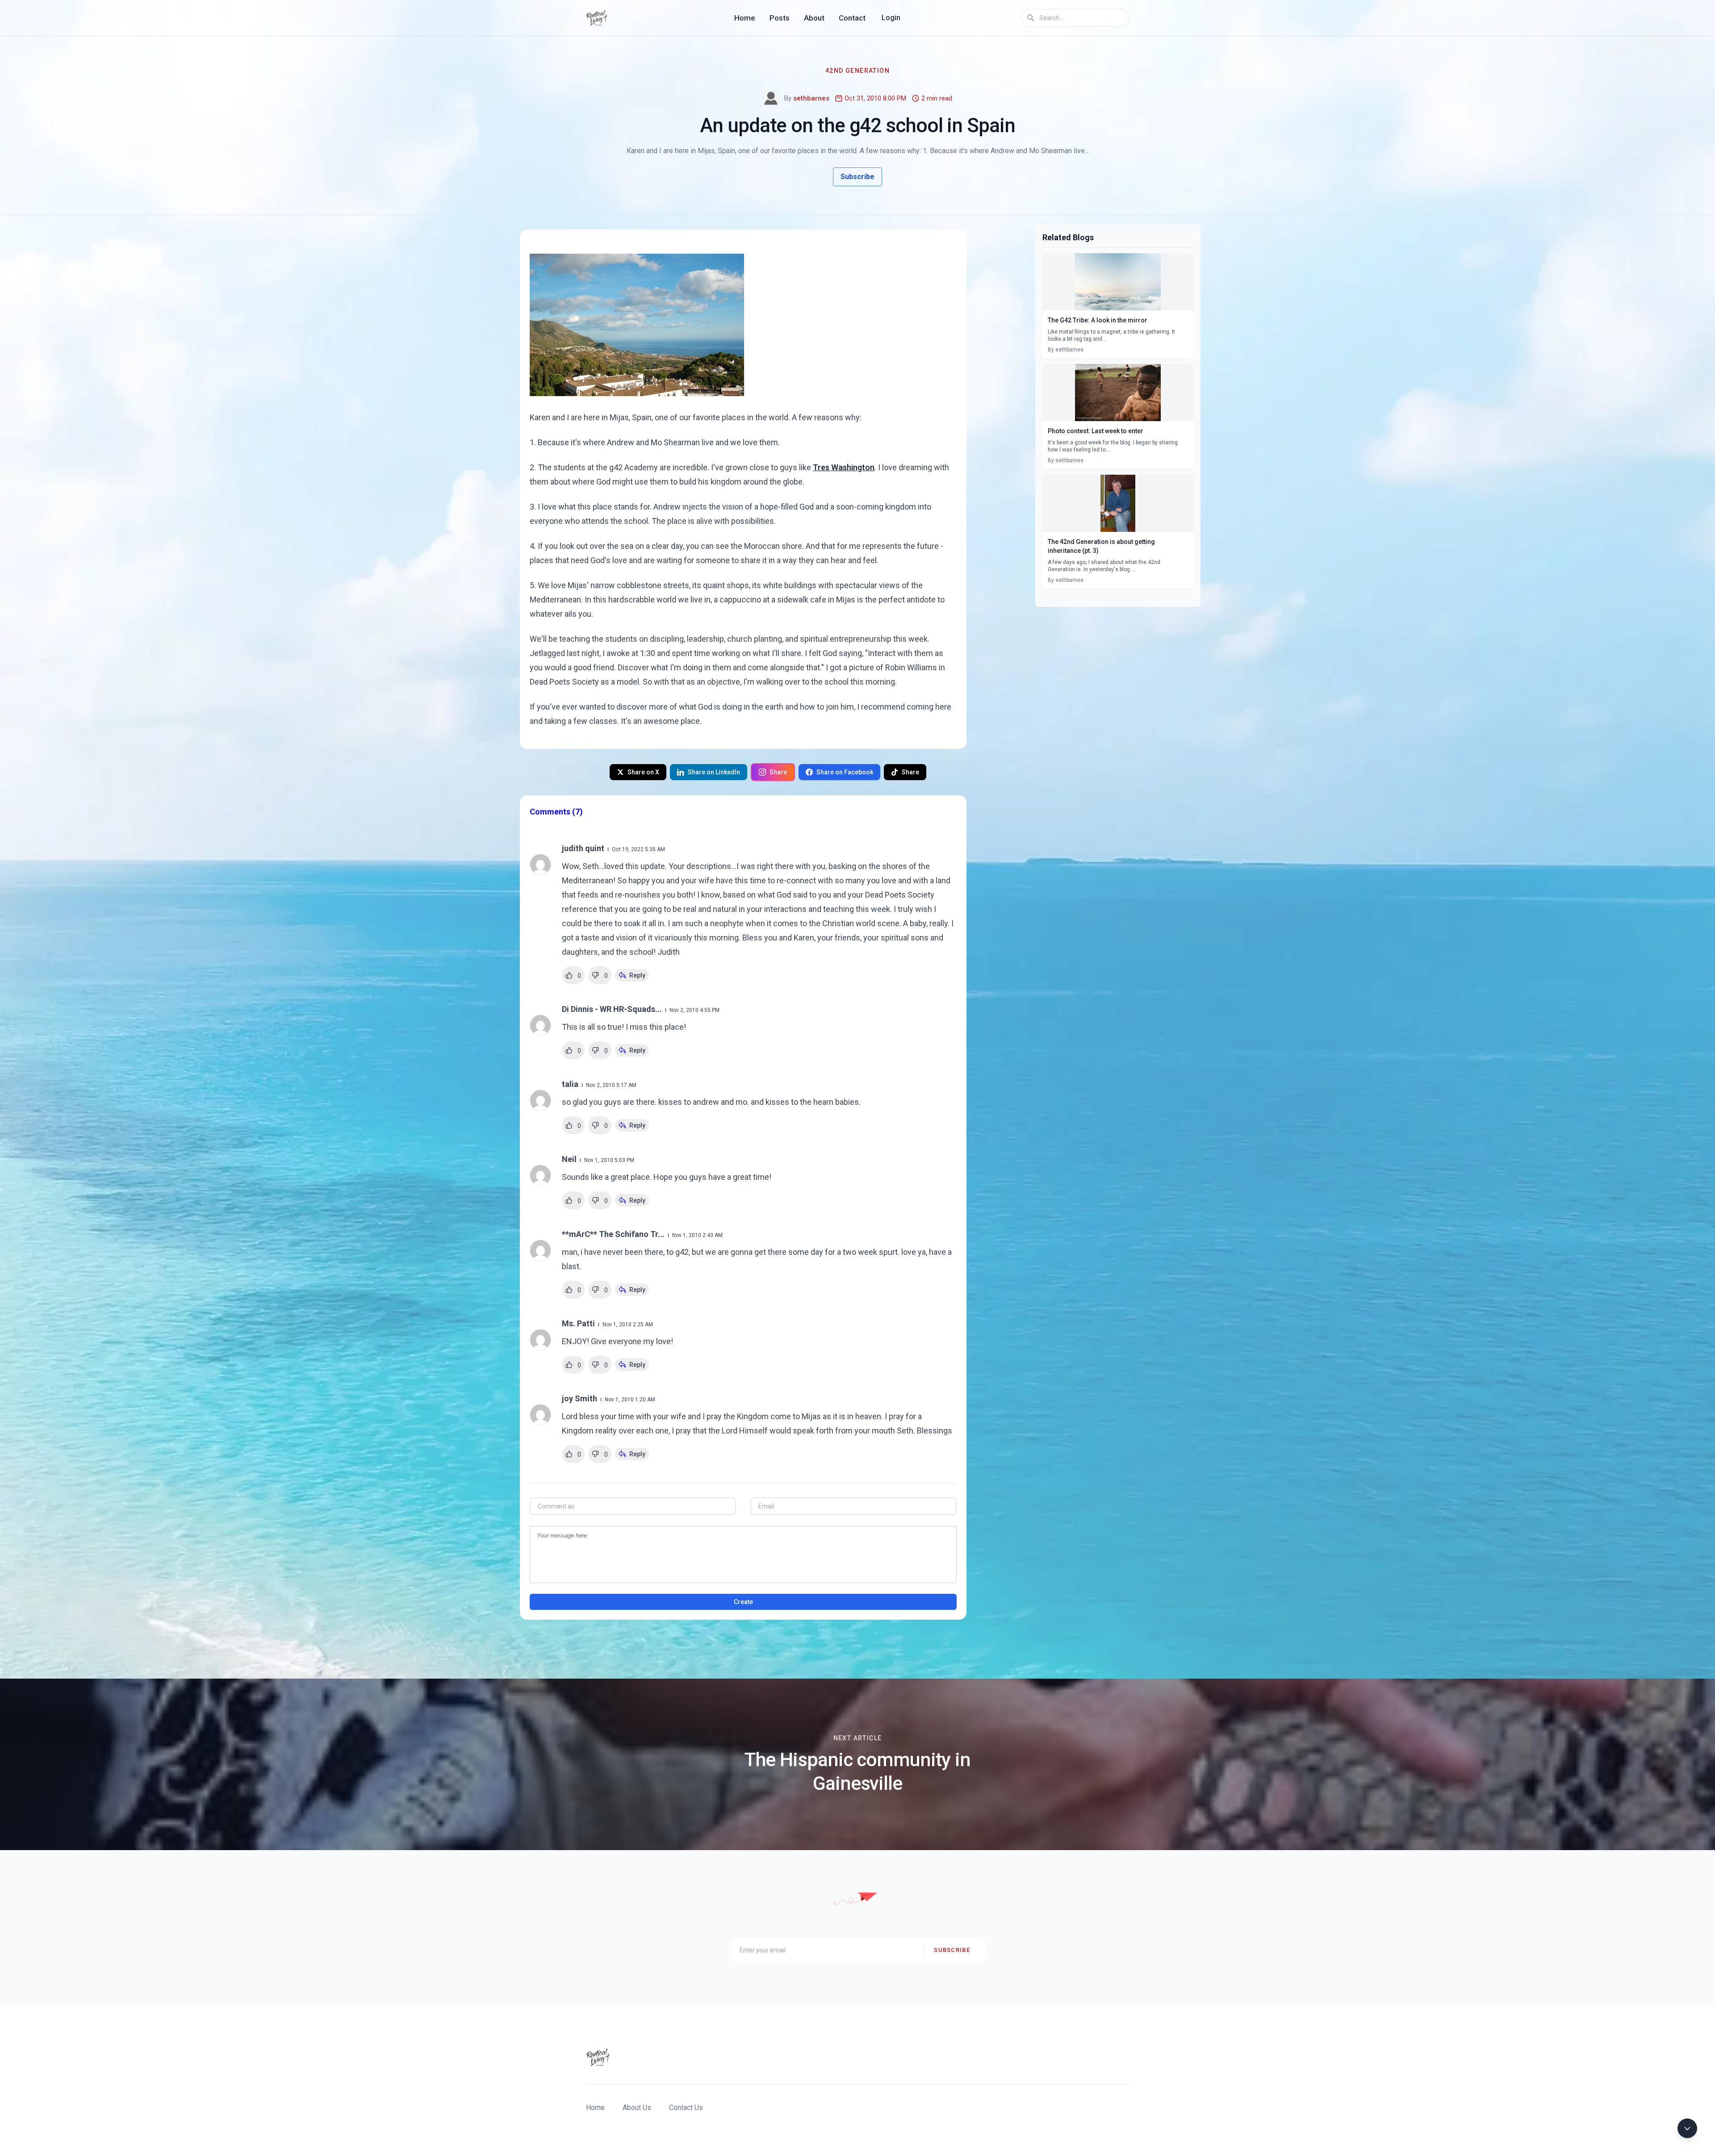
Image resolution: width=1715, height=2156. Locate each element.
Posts (780, 18)
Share (778, 772)
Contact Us (686, 2108)
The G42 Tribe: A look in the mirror (1098, 320)
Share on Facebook (845, 772)
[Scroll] (1687, 2128)
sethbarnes (811, 98)
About (814, 18)
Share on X (643, 772)
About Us (637, 2108)
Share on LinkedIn (714, 772)
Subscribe (857, 177)
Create (743, 1602)
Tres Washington (844, 467)
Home (745, 18)
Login (891, 18)
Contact (852, 18)
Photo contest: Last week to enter (1096, 431)
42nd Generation (857, 71)
